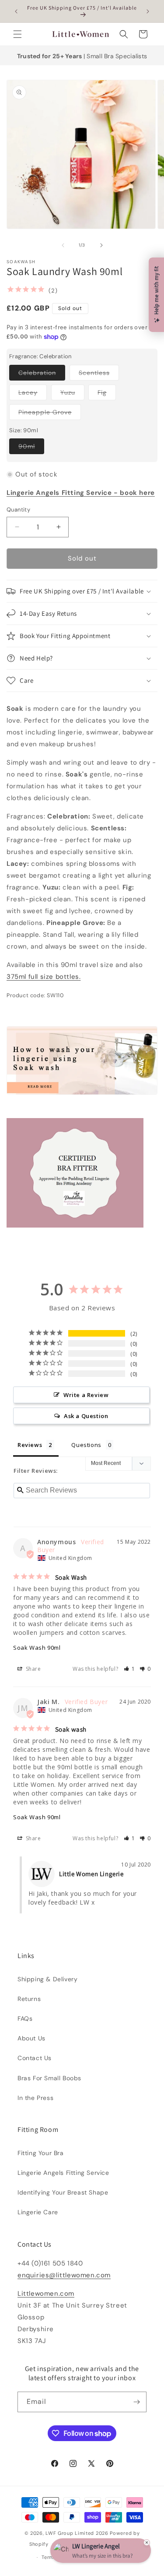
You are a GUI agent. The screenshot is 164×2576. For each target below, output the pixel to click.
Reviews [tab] (30, 1445)
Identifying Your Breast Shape (63, 2192)
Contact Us (35, 2058)
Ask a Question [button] (86, 1416)
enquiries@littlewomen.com (64, 2275)
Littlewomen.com (46, 2294)
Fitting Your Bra (41, 2153)
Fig (107, 394)
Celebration (42, 374)
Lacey (33, 394)
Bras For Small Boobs (49, 2078)
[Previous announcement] (16, 11)
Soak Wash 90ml (37, 1648)
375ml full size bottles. (44, 977)
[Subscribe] (136, 2402)
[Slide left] (63, 245)
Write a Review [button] (86, 1395)
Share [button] (33, 1669)
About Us (31, 2038)
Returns (29, 1999)
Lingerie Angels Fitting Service (63, 2173)
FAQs (25, 2018)
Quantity (18, 510)
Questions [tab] (86, 1445)
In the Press (35, 2098)
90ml (31, 448)
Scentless (99, 374)
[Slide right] (101, 245)
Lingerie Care (38, 2212)
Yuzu (72, 394)
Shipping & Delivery (47, 1979)
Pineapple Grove (50, 414)
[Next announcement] (148, 11)
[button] (17, 34)
